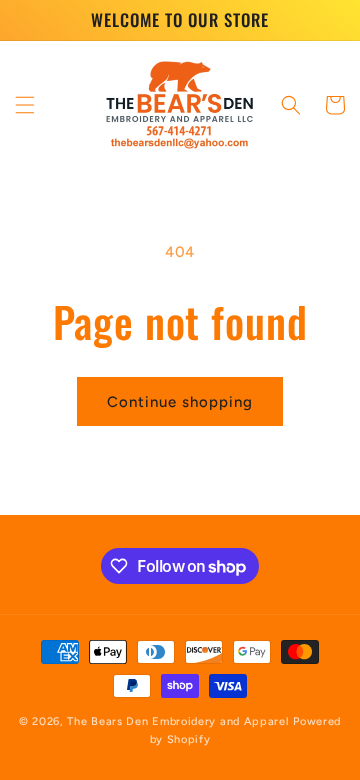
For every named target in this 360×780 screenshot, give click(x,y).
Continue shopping (180, 402)
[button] (25, 105)
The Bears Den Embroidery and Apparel (180, 721)
